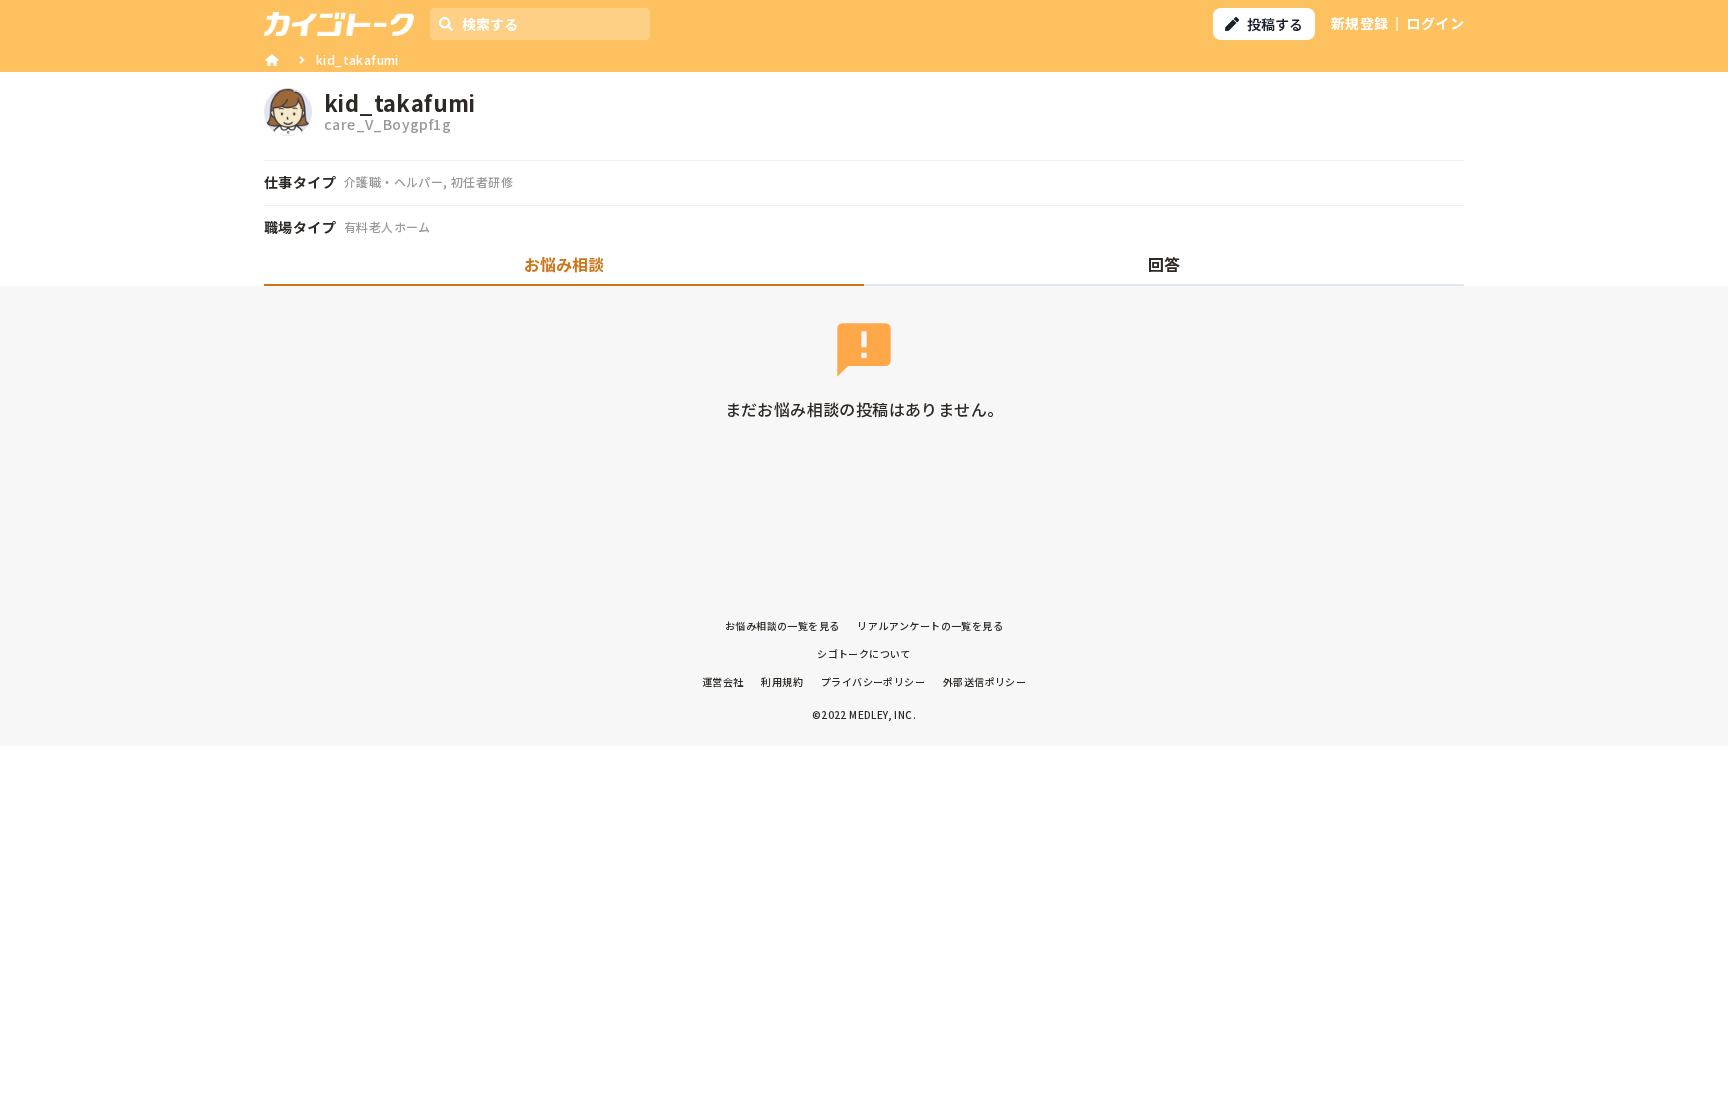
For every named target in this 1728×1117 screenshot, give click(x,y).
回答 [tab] (1164, 264)
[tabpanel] (864, 385)
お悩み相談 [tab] (564, 264)
